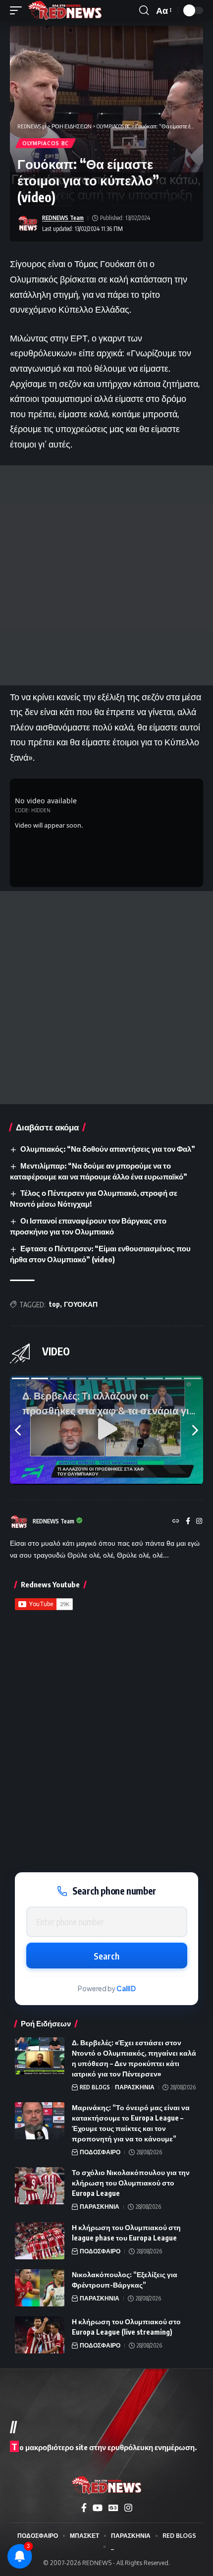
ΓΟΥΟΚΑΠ (81, 1304)
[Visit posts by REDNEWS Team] (28, 224)
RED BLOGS (95, 2087)
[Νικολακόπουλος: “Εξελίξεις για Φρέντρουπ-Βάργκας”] (40, 2288)
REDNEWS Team (63, 218)
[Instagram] (199, 1522)
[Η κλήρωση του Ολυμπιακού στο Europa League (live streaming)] (40, 2335)
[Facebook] (188, 1522)
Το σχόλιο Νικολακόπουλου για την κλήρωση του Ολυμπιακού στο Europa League (131, 2183)
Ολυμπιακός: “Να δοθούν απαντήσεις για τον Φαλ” (108, 1149)
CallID (126, 1988)
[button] (18, 10)
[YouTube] (98, 2508)
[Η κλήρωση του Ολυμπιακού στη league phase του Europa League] (40, 2241)
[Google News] (113, 2508)
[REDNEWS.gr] (65, 10)
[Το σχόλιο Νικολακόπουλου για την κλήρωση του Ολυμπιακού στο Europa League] (40, 2186)
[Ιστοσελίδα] (176, 1522)
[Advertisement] (106, 575)
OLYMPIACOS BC (46, 143)
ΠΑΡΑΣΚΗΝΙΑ (135, 2087)
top (54, 1304)
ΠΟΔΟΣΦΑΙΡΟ (100, 2152)
